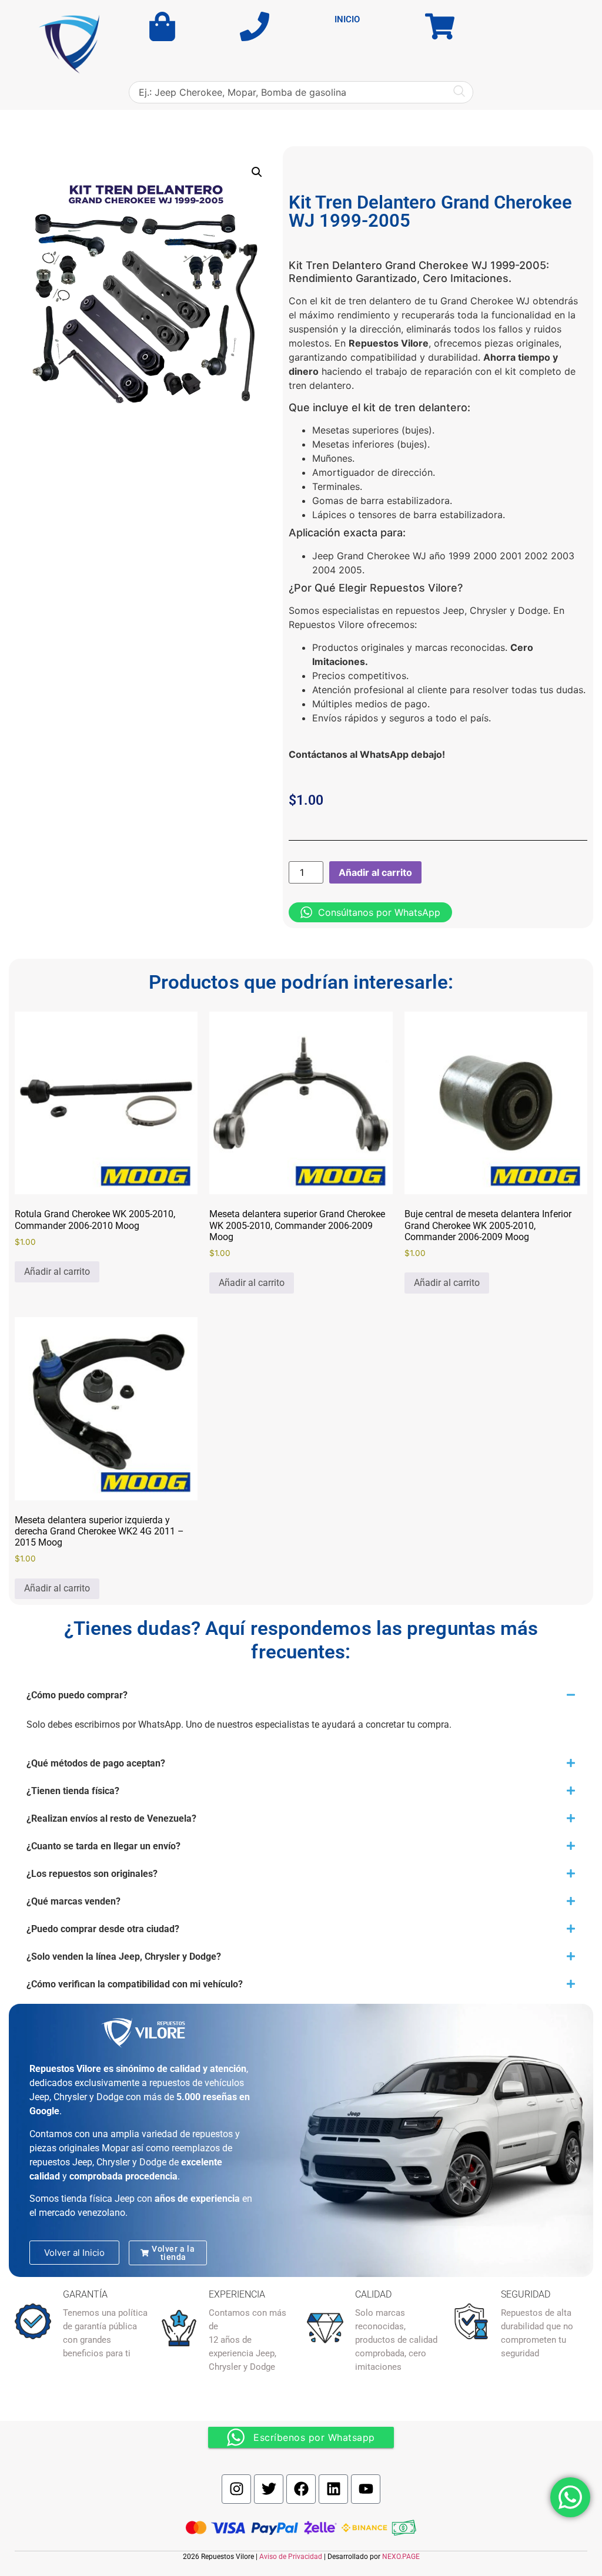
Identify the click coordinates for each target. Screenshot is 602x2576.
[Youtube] (366, 2489)
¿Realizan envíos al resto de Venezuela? (111, 1818)
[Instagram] (236, 2489)
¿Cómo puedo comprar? (77, 1695)
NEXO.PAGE (401, 2557)
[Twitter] (269, 2489)
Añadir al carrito (375, 872)
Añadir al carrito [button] (57, 1272)
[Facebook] (301, 2489)
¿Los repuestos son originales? (92, 1874)
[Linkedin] (333, 2489)
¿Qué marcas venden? (73, 1901)
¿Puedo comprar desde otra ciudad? (103, 1929)
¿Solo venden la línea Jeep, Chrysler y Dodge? (124, 1957)
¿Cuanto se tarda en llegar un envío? (103, 1846)
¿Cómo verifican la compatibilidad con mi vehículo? (135, 1984)
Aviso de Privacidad (291, 2557)
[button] (257, 172)
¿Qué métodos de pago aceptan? (96, 1763)
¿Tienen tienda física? (73, 1791)
